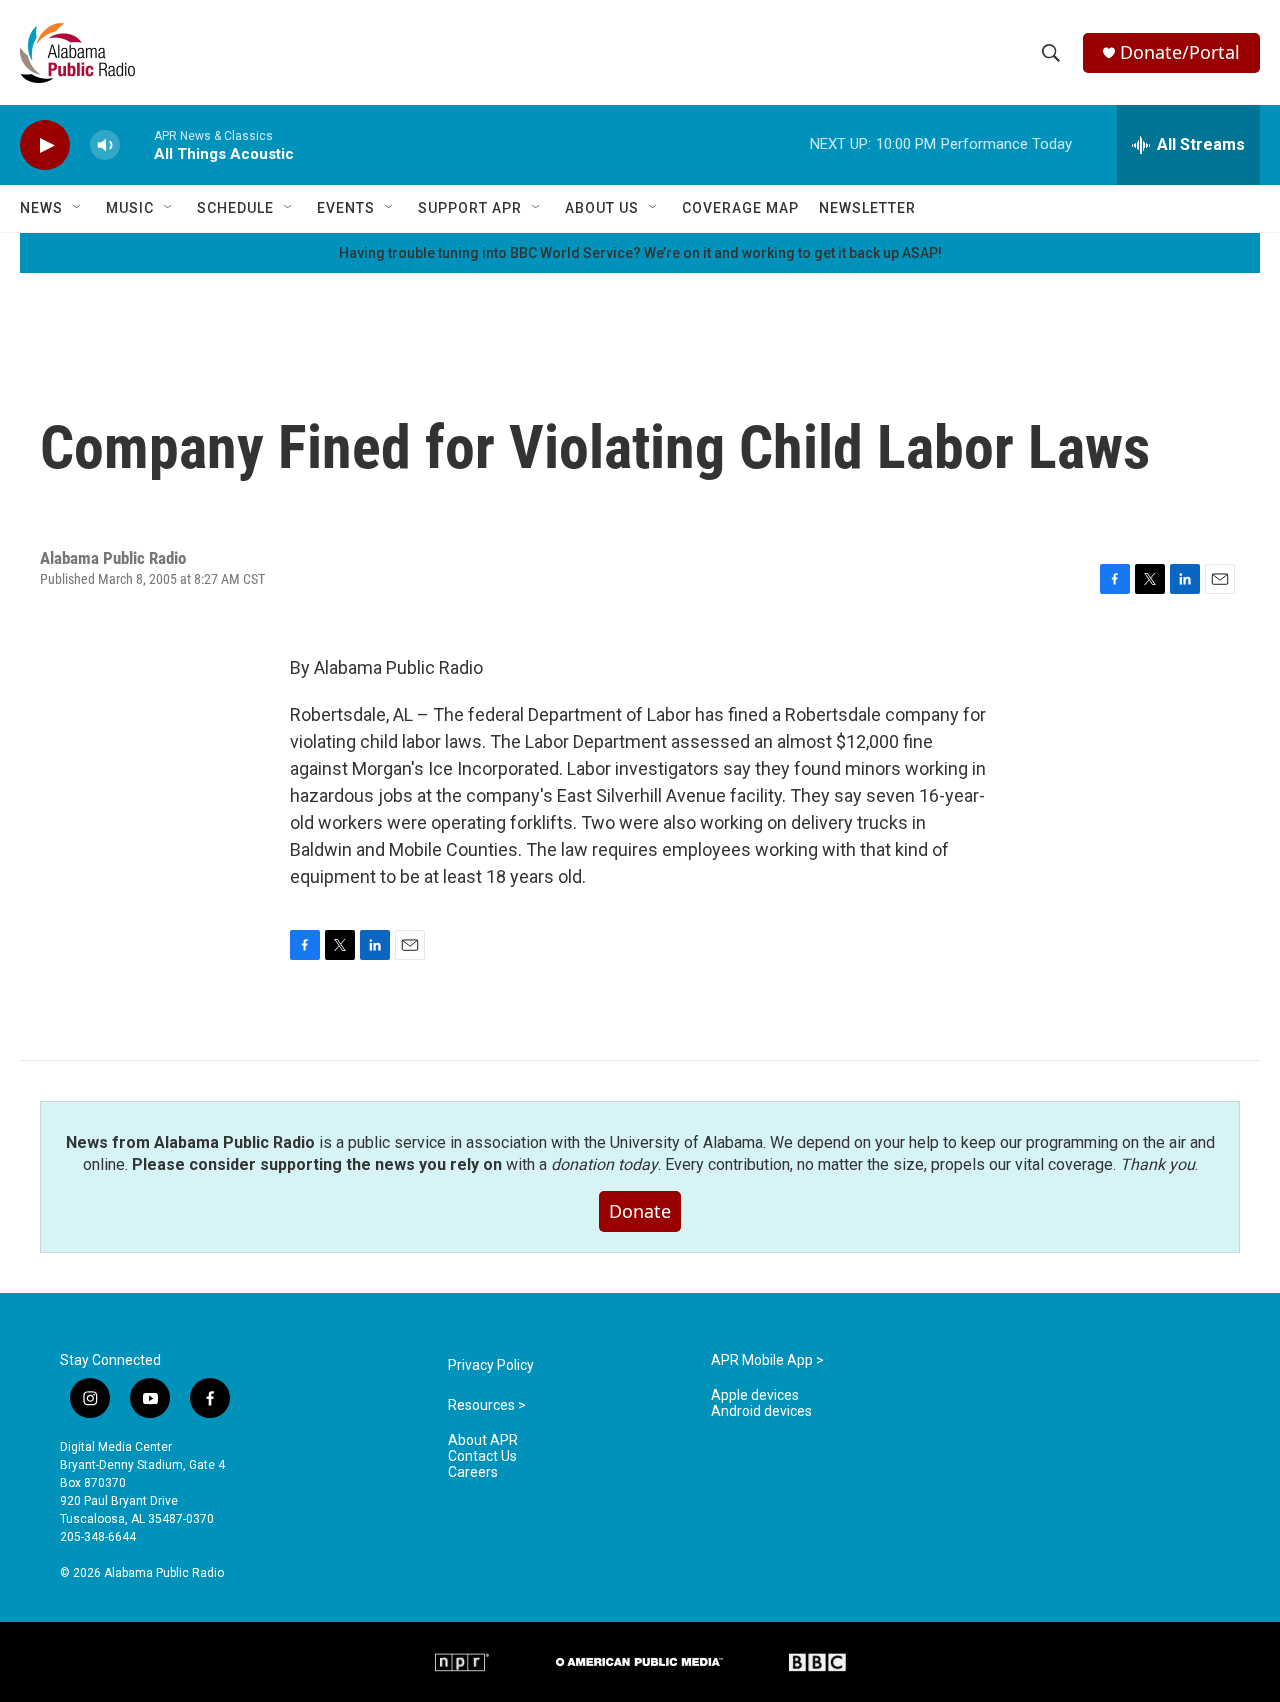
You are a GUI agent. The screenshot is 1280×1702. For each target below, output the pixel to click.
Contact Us (482, 1456)
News (41, 208)
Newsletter (867, 208)
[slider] (137, 144)
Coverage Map (740, 208)
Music (130, 208)
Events (346, 208)
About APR (483, 1440)
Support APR (470, 208)
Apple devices (755, 1395)
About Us (602, 208)
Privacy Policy (491, 1365)
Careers (473, 1472)
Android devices (761, 1411)
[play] (45, 145)
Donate (640, 1211)
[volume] (105, 145)
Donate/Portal (1180, 52)
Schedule (235, 208)
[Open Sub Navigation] (78, 208)
